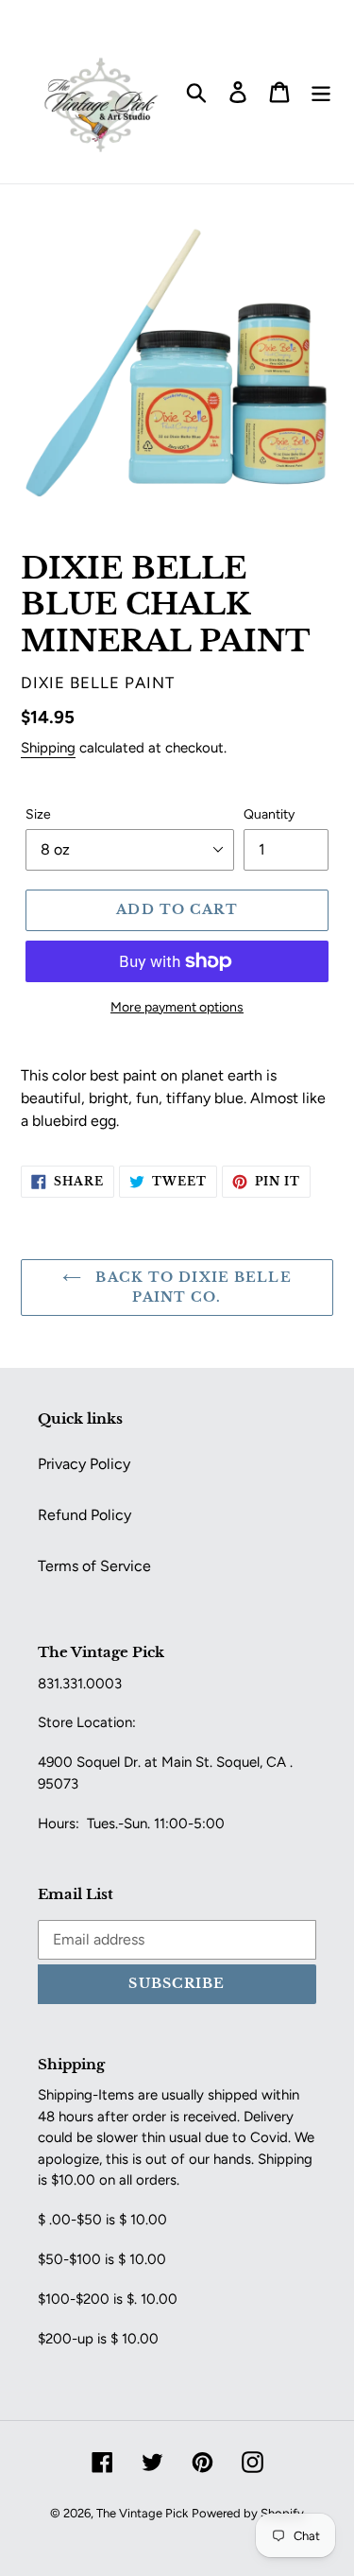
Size (38, 814)
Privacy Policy (84, 1464)
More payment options (177, 1007)
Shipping (48, 748)
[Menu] (321, 92)
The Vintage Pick (142, 2513)
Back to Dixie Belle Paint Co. (191, 1287)
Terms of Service (94, 1566)
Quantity (269, 814)
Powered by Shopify (248, 2513)
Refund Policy (84, 1515)
